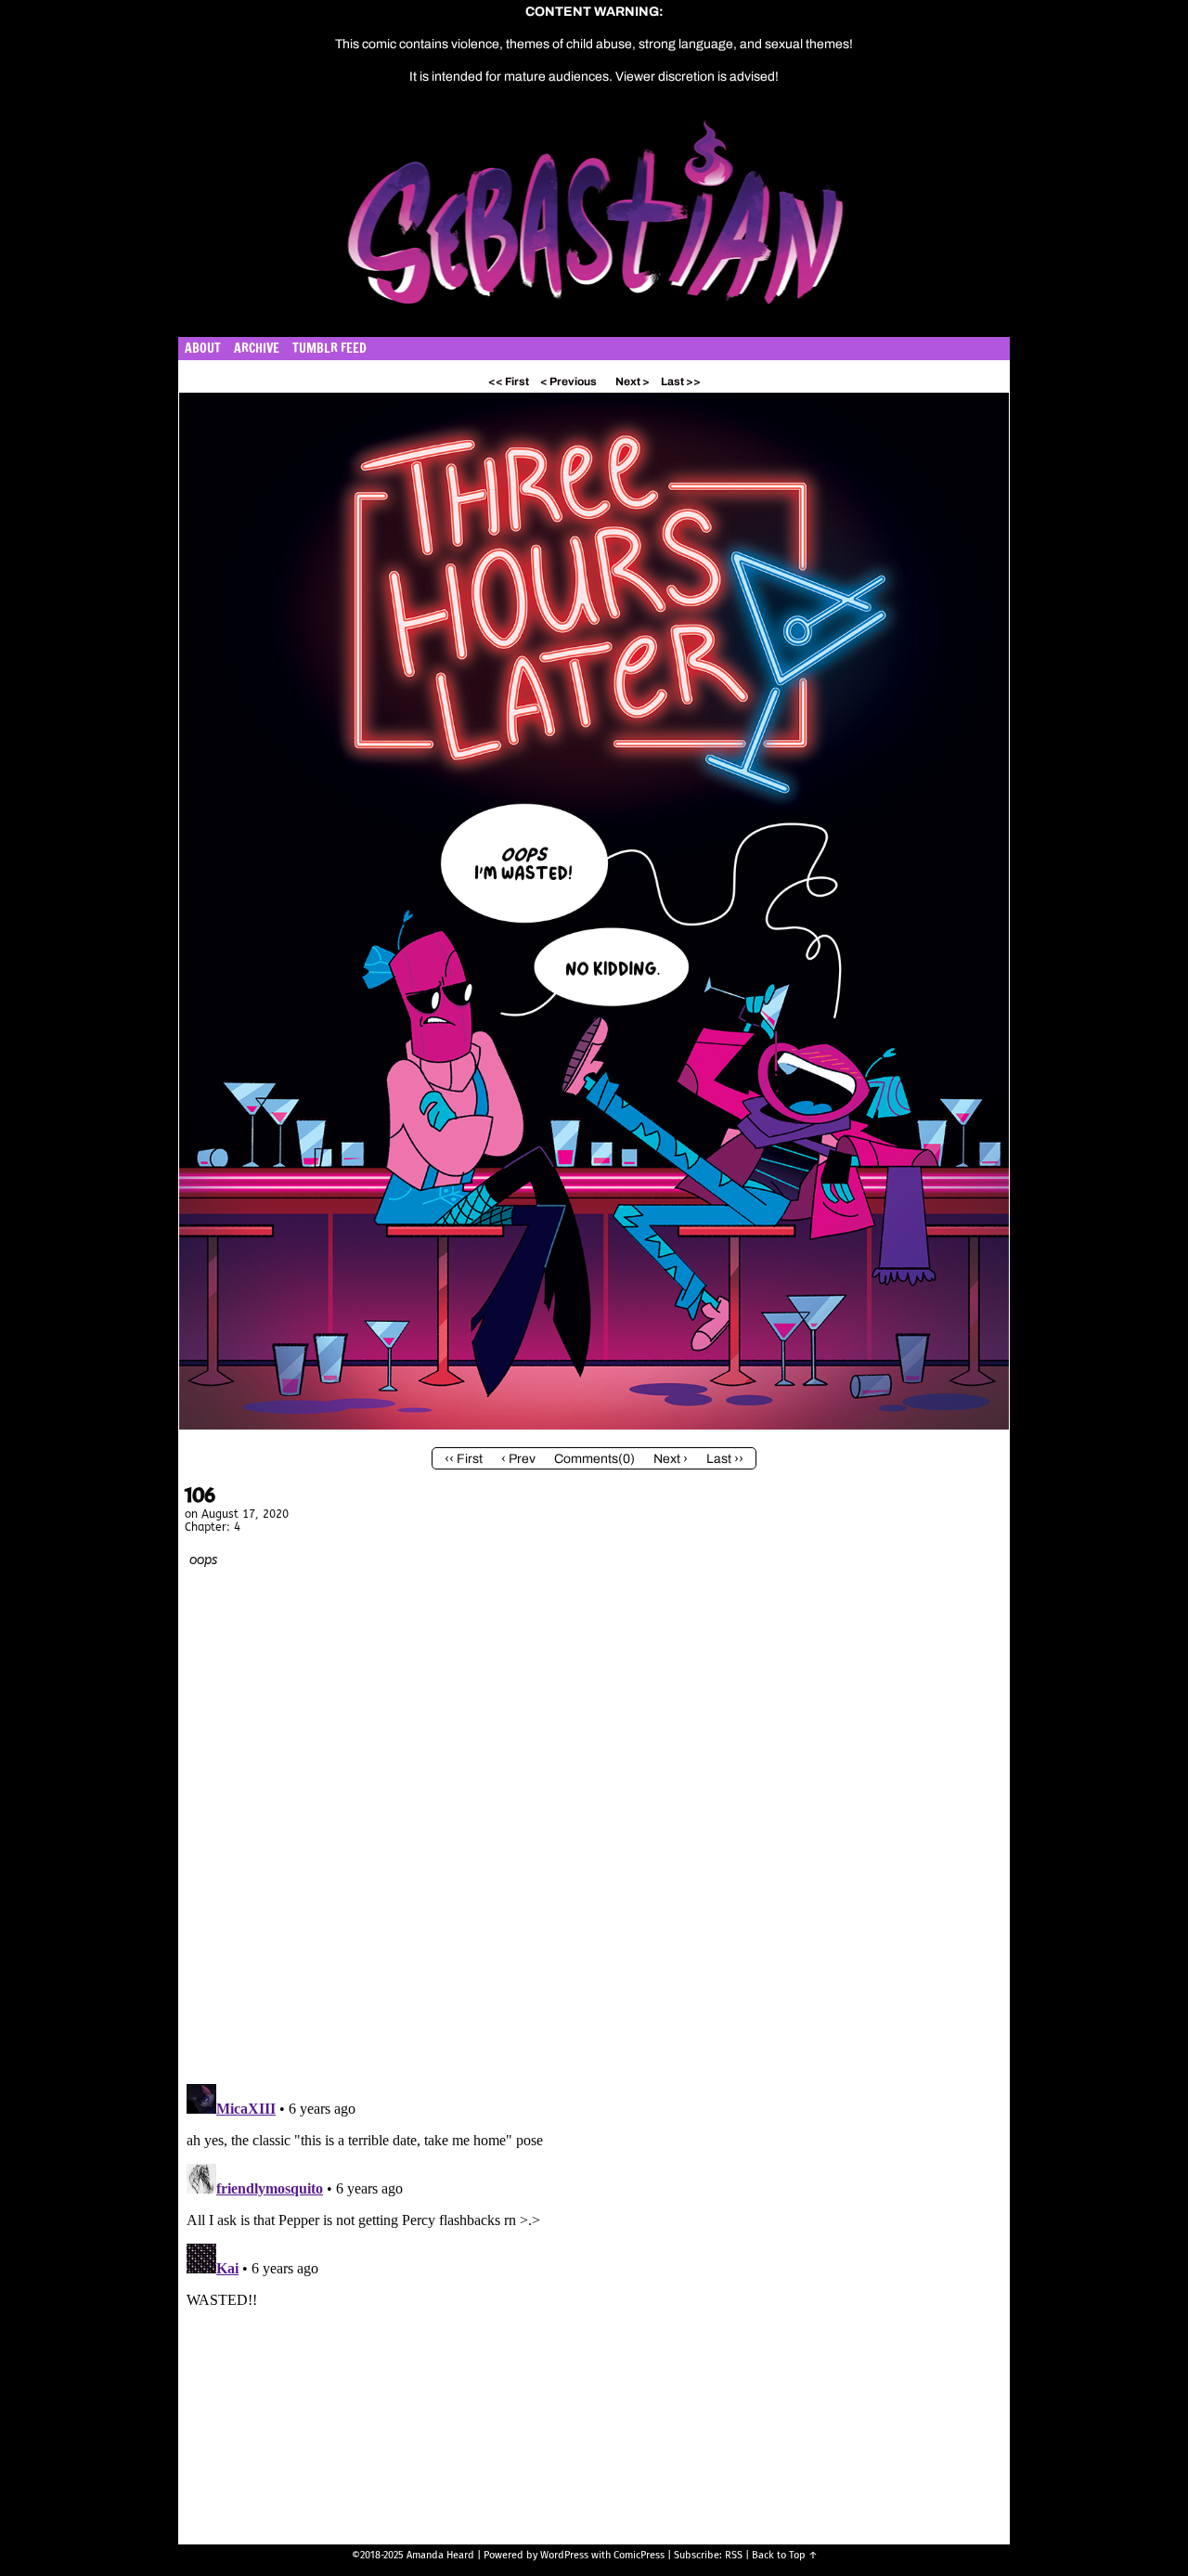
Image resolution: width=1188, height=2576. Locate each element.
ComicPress (639, 2555)
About (203, 348)
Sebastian (683, 222)
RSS (734, 2555)
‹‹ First (464, 1459)
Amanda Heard (440, 2555)
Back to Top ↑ (785, 2555)
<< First (509, 382)
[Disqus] (594, 1831)
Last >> (681, 382)
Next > (633, 382)
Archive (257, 348)
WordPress (564, 2555)
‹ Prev (518, 1459)
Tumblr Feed (329, 348)
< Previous (568, 382)
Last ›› (725, 1459)
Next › (671, 1459)
